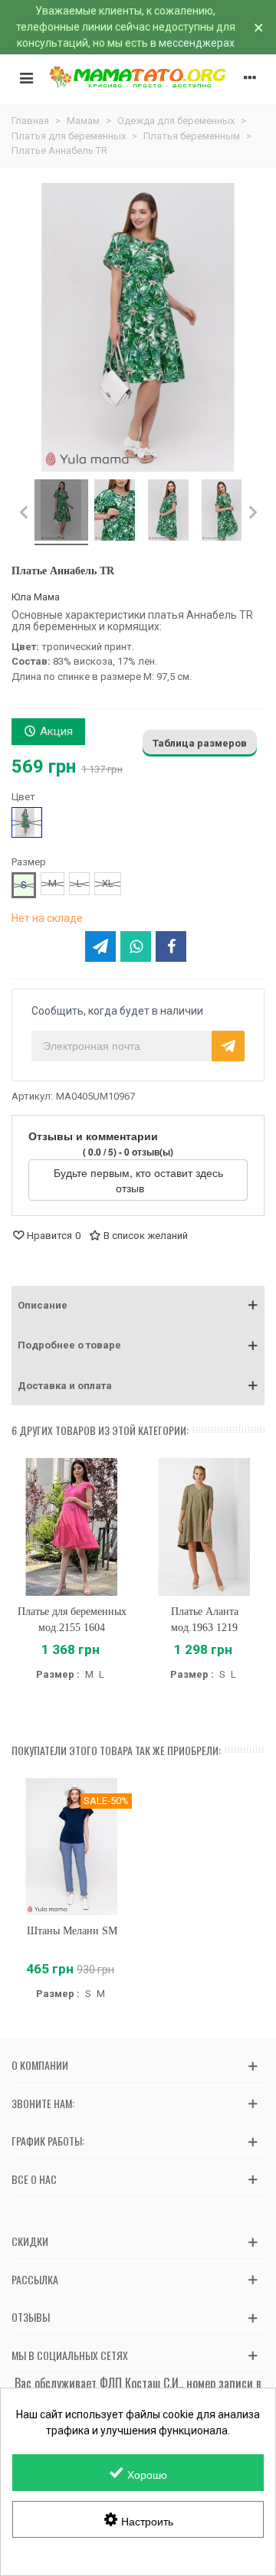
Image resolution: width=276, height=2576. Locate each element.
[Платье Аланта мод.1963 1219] (204, 1527)
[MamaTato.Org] (138, 77)
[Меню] (26, 77)
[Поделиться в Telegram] (100, 946)
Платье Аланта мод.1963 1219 (205, 1620)
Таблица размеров (200, 743)
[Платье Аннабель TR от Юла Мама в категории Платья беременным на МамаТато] (61, 512)
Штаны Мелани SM (72, 1931)
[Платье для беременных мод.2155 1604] (72, 1527)
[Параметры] (250, 77)
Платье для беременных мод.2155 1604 (72, 1620)
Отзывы (31, 2317)
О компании (40, 2065)
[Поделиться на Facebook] (171, 946)
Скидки (30, 2241)
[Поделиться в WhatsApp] (136, 946)
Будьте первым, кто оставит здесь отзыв (138, 1180)
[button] (138, 1306)
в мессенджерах (192, 43)
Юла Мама (36, 597)
